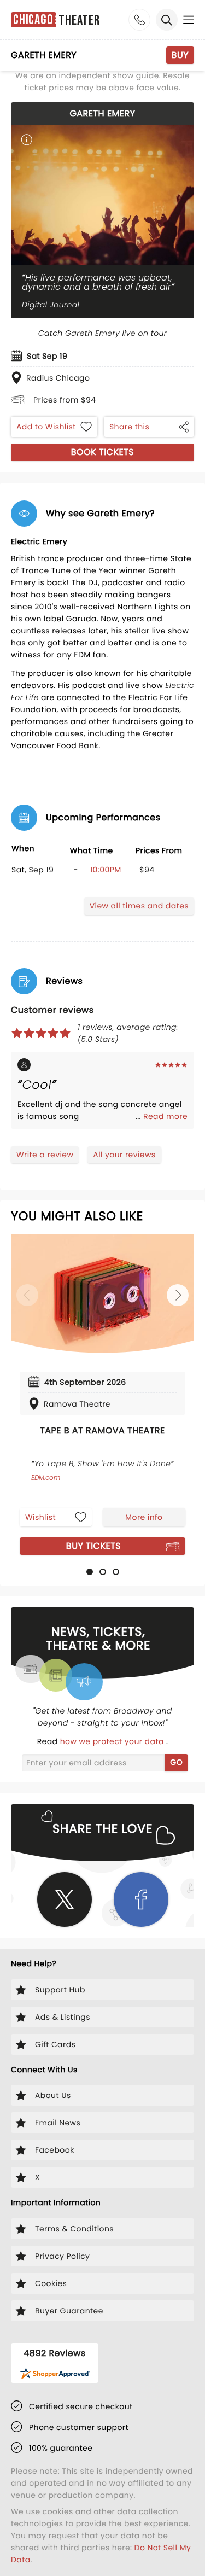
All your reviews (124, 1155)
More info (144, 1517)
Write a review (45, 1155)
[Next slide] (178, 1295)
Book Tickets (102, 452)
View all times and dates (139, 906)
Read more (165, 1116)
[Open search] (167, 20)
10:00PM (106, 870)
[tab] (90, 1572)
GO (176, 1762)
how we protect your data (113, 1741)
